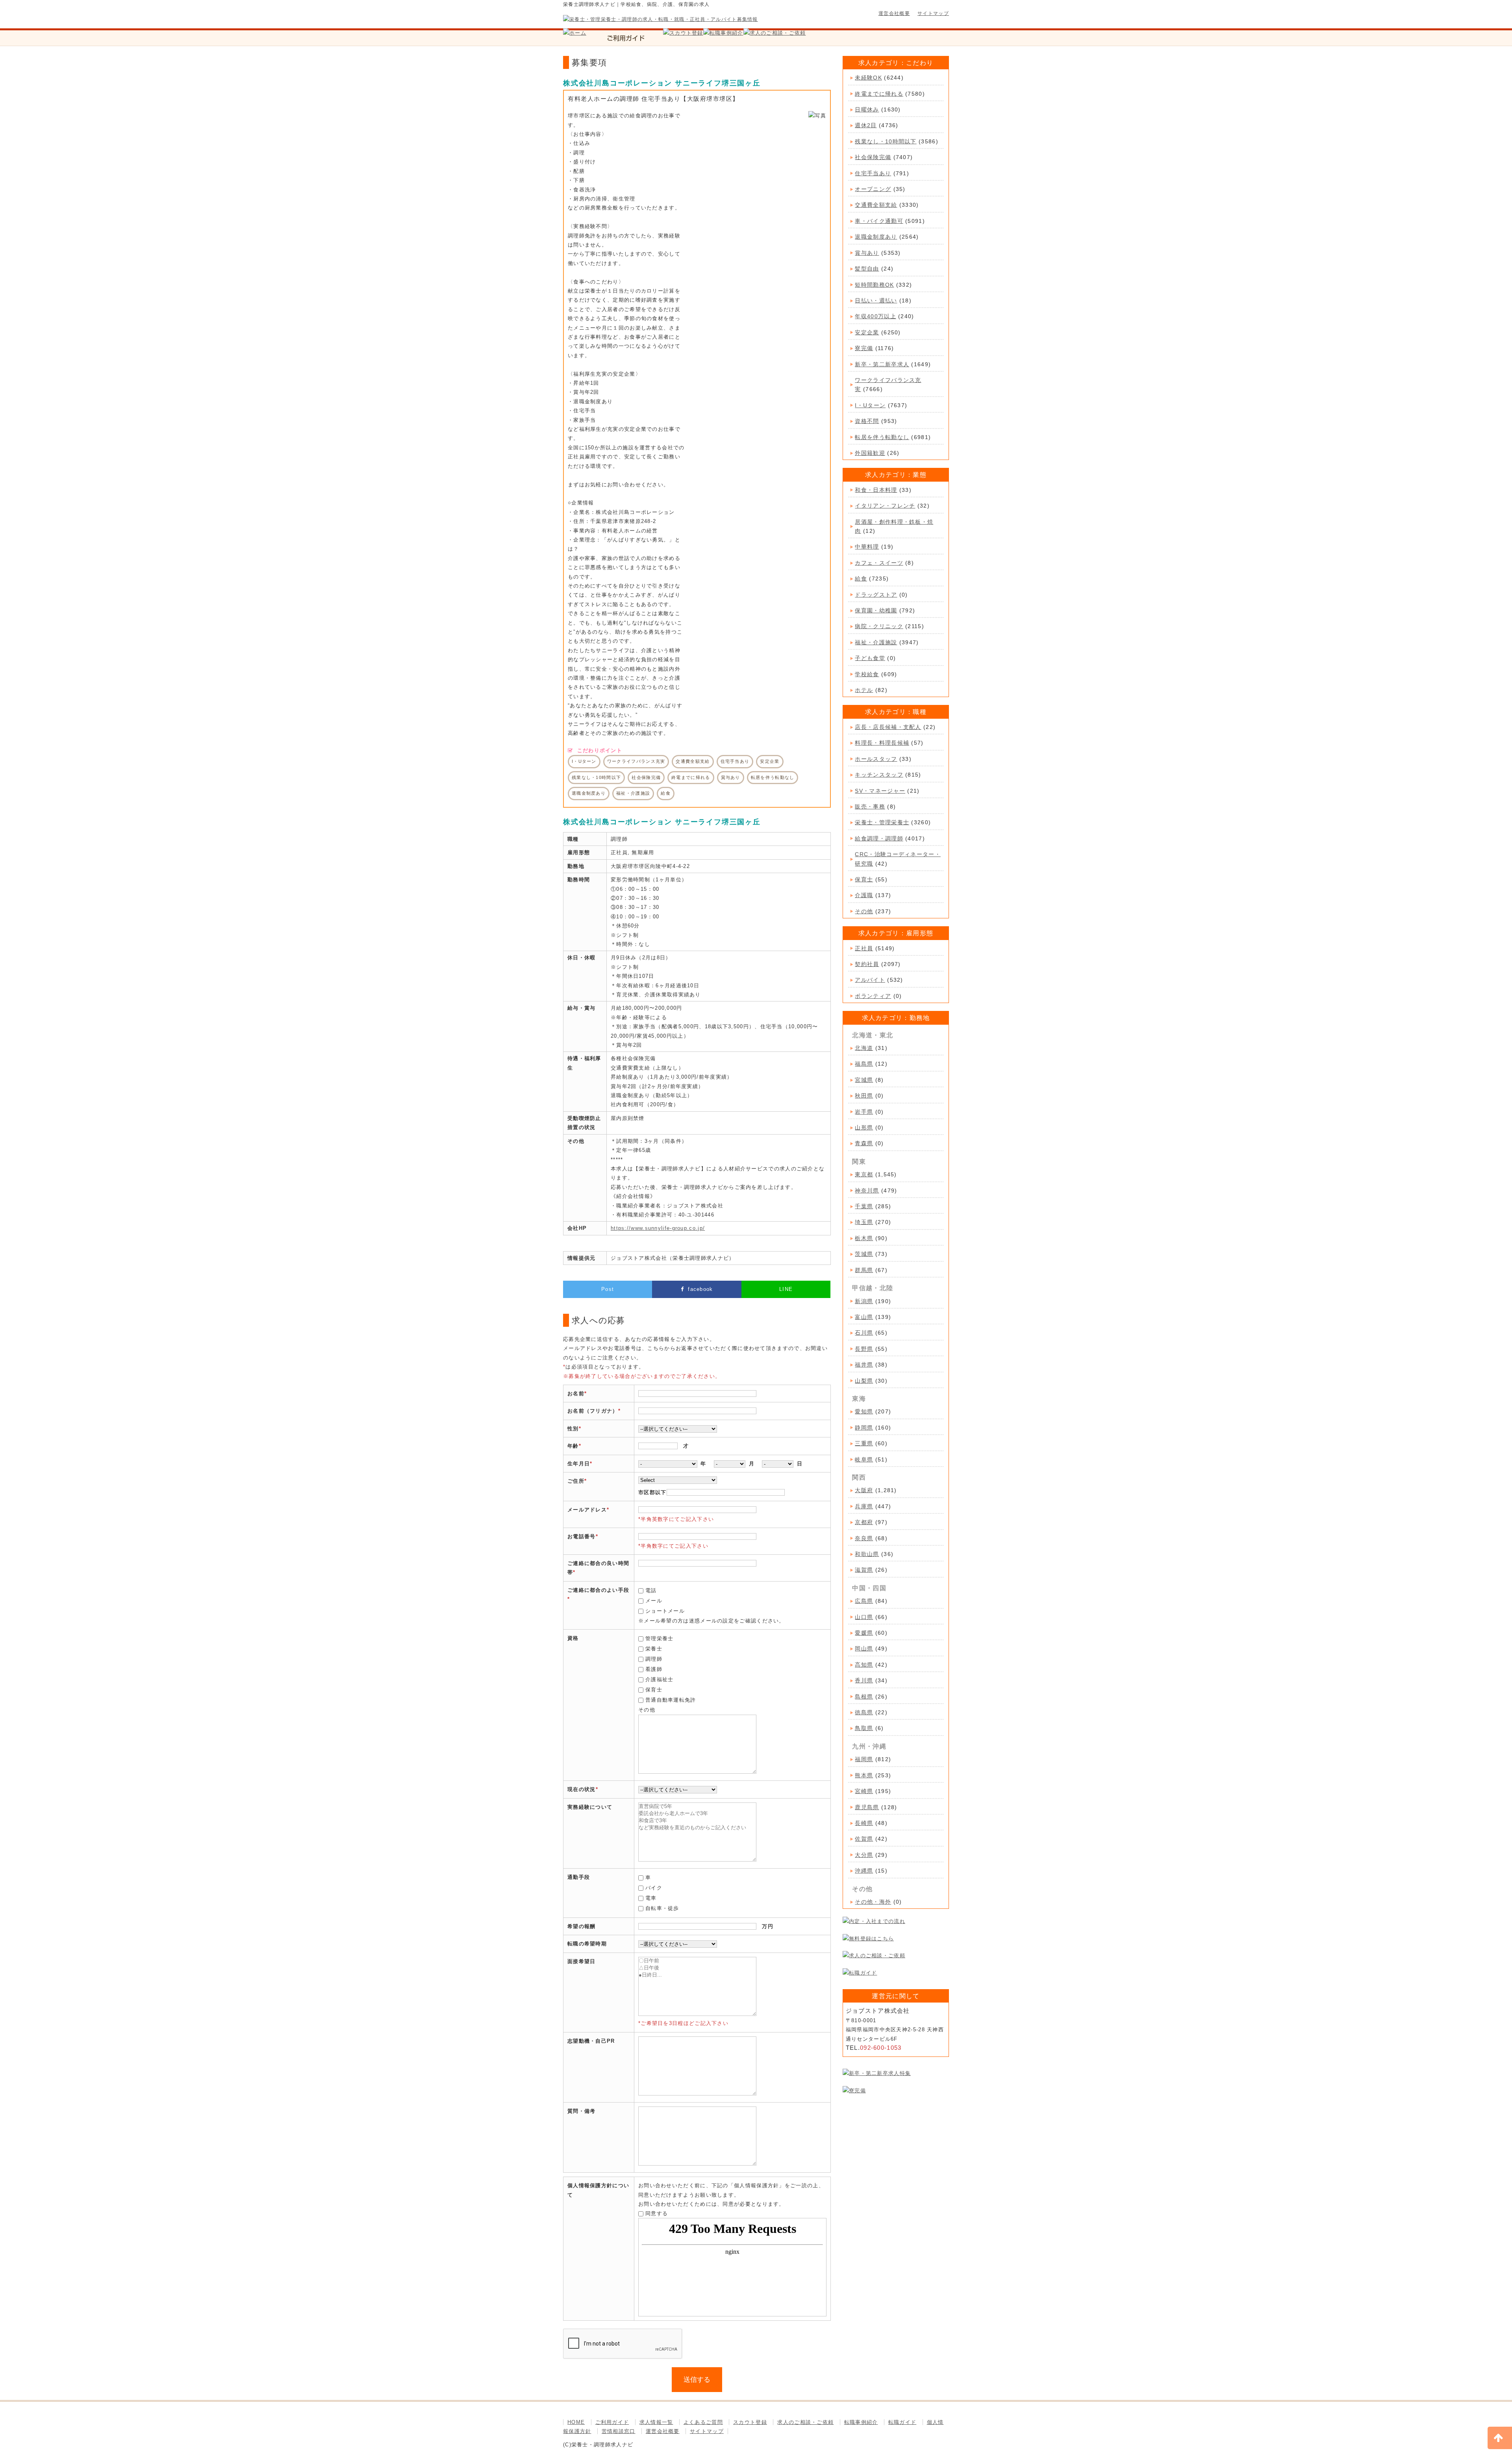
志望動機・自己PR (591, 2041)
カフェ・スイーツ (879, 563)
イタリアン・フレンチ (885, 506)
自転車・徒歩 (662, 1908)
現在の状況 (582, 1789)
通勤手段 (579, 1877)
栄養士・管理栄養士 (882, 822)
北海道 (864, 1048)
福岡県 (864, 1759)
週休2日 (866, 125)
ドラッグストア (876, 595)
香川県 (864, 1680)
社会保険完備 (873, 157)
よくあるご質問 (703, 2422)
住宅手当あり (873, 173)
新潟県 (864, 1301)
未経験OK (868, 78)
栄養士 (654, 1649)
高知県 (864, 1665)
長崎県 (864, 1823)
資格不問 (867, 421)
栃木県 (864, 1238)
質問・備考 (582, 2111)
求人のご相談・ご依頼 (805, 2422)
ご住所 (576, 1481)
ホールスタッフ (876, 759)
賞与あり (867, 253)
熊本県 (864, 1775)
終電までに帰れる (879, 94)
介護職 (864, 895)
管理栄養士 (660, 1638)
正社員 (864, 948)
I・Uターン (870, 405)
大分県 (864, 1855)
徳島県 (864, 1712)
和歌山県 (867, 1554)
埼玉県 (864, 1222)
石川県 (864, 1333)
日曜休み (867, 109)
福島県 (864, 1064)
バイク (654, 1888)
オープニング (873, 189)
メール (654, 1601)
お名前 (576, 1394)
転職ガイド (902, 2422)
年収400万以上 (875, 316)
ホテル (864, 690)
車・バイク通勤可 (879, 221)
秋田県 (864, 1096)
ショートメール (665, 1611)
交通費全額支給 (876, 205)
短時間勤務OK (874, 285)
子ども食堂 (870, 658)
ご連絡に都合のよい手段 (598, 1590)
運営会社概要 (894, 13)
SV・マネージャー (880, 791)
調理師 (654, 1659)
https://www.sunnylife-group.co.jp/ (658, 1228)
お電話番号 (582, 1536)
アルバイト (870, 980)
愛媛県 (864, 1633)
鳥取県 (864, 1728)
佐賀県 (864, 1839)
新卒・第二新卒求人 (882, 364)
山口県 (864, 1617)
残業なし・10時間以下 (886, 141)
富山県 (864, 1317)
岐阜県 (864, 1459)
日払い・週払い (876, 300)
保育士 (654, 1690)
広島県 (864, 1601)
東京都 (864, 1174)
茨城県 (864, 1254)
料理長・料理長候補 (882, 743)
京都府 (864, 1522)
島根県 (864, 1697)
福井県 (864, 1365)
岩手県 (864, 1112)
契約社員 (867, 964)
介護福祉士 (660, 1679)
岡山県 (864, 1649)
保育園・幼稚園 (876, 610)
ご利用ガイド (612, 2422)
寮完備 (864, 348)
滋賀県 (864, 1570)
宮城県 (864, 1080)
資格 (573, 1638)
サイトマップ (933, 13)
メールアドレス (587, 1510)
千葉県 (864, 1206)
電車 (651, 1898)
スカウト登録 (750, 2422)
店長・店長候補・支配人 (888, 727)
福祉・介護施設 (876, 642)
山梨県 (864, 1381)
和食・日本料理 (876, 490)
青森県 (864, 1143)
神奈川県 (867, 1190)
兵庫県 (864, 1506)
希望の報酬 (582, 1926)
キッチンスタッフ (879, 775)
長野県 (864, 1349)
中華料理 (867, 547)
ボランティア (873, 996)
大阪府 (864, 1490)
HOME (576, 2422)
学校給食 (867, 674)
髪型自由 (867, 269)
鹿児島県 (867, 1807)
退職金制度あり (876, 237)
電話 (651, 1590)
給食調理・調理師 (879, 838)
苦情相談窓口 (619, 2431)
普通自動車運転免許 (671, 1700)
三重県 (864, 1443)
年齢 (573, 1446)
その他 (864, 911)
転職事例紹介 (861, 2422)
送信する (697, 2380)
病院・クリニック (879, 626)
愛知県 (864, 1411)
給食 (861, 579)
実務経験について (590, 1807)
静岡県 (864, 1428)
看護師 (654, 1669)
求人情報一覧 (656, 2422)
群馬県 (864, 1270)
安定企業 (867, 332)
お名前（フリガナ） (593, 1411)
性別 (573, 1429)
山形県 (864, 1127)
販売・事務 (870, 807)
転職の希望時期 (587, 1944)
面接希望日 (582, 1961)
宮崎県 (864, 1791)
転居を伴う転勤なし (882, 437)
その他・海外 (873, 1902)
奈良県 (864, 1538)
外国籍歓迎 (870, 453)
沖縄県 (864, 1871)
